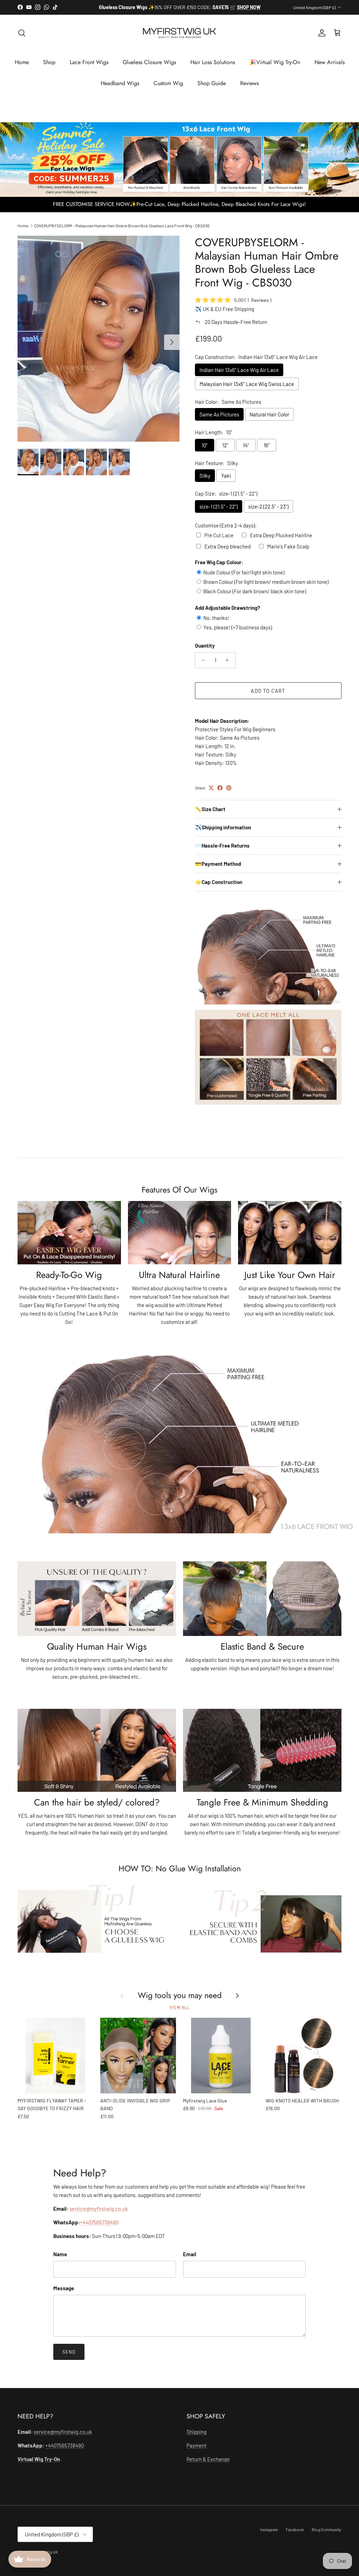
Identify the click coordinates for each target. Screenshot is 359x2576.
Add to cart (268, 696)
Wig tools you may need (180, 2002)
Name (60, 2260)
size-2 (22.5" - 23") (268, 512)
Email (190, 2260)
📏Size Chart (210, 815)
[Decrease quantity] (201, 666)
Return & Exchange (208, 2465)
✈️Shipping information (223, 833)
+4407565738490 (99, 2228)
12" (225, 451)
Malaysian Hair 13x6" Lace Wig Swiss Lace (247, 389)
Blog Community (327, 2535)
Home (22, 68)
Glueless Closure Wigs (149, 68)
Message (64, 2294)
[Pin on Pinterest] (229, 794)
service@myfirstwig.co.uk (99, 2215)
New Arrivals (330, 68)
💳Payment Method (218, 870)
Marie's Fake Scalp (288, 552)
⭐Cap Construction (219, 888)
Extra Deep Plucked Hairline (281, 541)
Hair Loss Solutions (213, 68)
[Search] (22, 39)
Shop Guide (212, 89)
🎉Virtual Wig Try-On (275, 68)
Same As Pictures (219, 420)
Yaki (226, 482)
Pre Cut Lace (219, 541)
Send (69, 2358)
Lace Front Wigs (89, 68)
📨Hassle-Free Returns (222, 851)
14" (246, 451)
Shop (49, 68)
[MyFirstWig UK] (179, 39)
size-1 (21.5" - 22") (219, 512)
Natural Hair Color (269, 420)
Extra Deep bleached (228, 552)
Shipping (197, 2437)
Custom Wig (168, 89)
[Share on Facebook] (220, 794)
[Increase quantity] (229, 666)
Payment (197, 2451)
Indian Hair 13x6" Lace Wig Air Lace (239, 375)
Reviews (249, 89)
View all (179, 2013)
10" (205, 451)
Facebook (295, 2535)
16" (267, 451)
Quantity (205, 651)
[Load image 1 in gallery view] (99, 344)
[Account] (320, 39)
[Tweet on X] (211, 794)
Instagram (269, 2535)
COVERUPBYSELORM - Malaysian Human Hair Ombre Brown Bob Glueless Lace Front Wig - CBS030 (122, 232)
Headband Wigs (120, 89)
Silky (205, 482)
